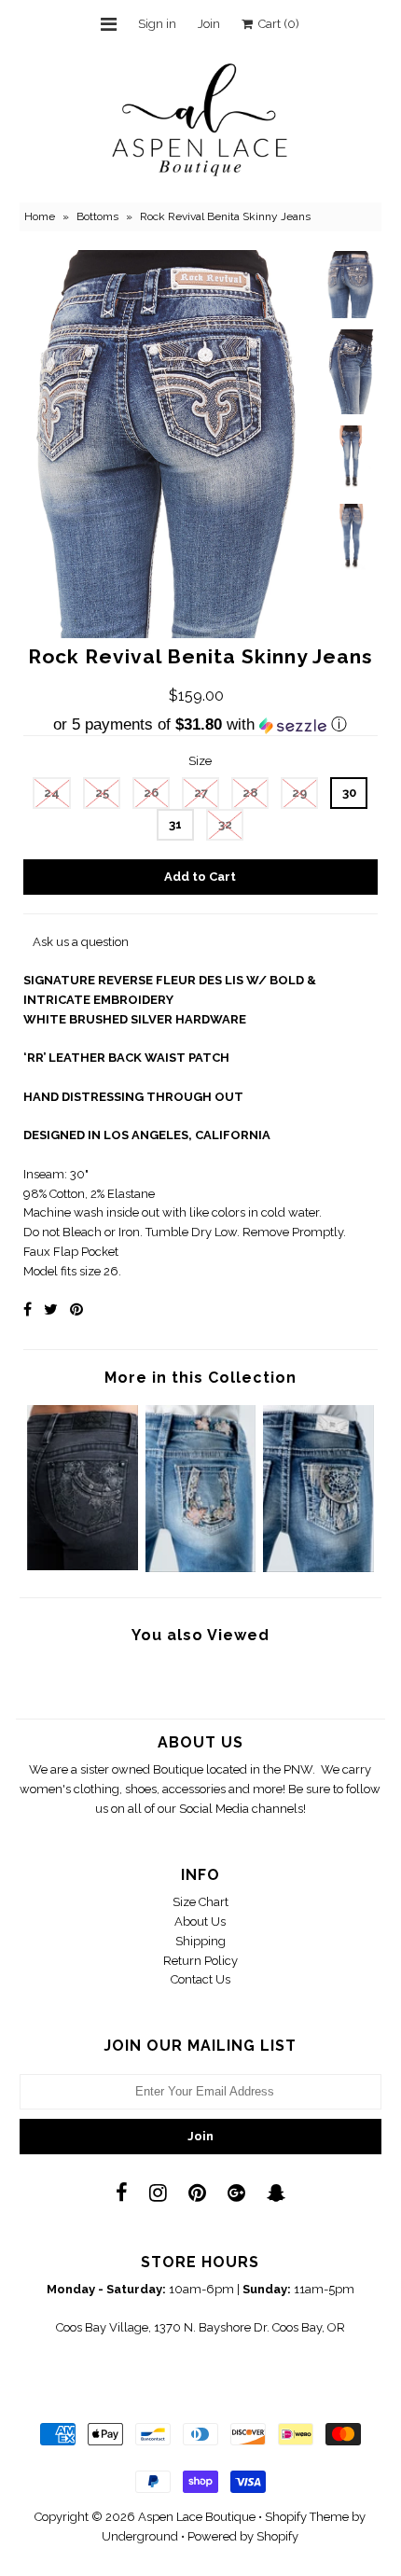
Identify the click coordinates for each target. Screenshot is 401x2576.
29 (299, 793)
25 (102, 793)
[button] (200, 725)
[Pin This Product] (76, 1309)
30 (349, 793)
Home (40, 216)
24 (52, 793)
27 (201, 793)
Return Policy (200, 1961)
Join (209, 24)
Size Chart (200, 1902)
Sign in (157, 24)
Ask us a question (81, 942)
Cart (276, 24)
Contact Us (200, 1979)
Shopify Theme (307, 2517)
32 (225, 824)
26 (151, 793)
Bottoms (97, 216)
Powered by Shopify (243, 2536)
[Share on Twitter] (51, 1309)
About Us (200, 1922)
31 (175, 824)
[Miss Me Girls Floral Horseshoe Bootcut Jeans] (201, 1568)
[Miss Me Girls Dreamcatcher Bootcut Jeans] (318, 1568)
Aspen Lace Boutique (197, 2517)
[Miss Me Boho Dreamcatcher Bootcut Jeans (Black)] (83, 1566)
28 (250, 793)
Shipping (200, 1941)
